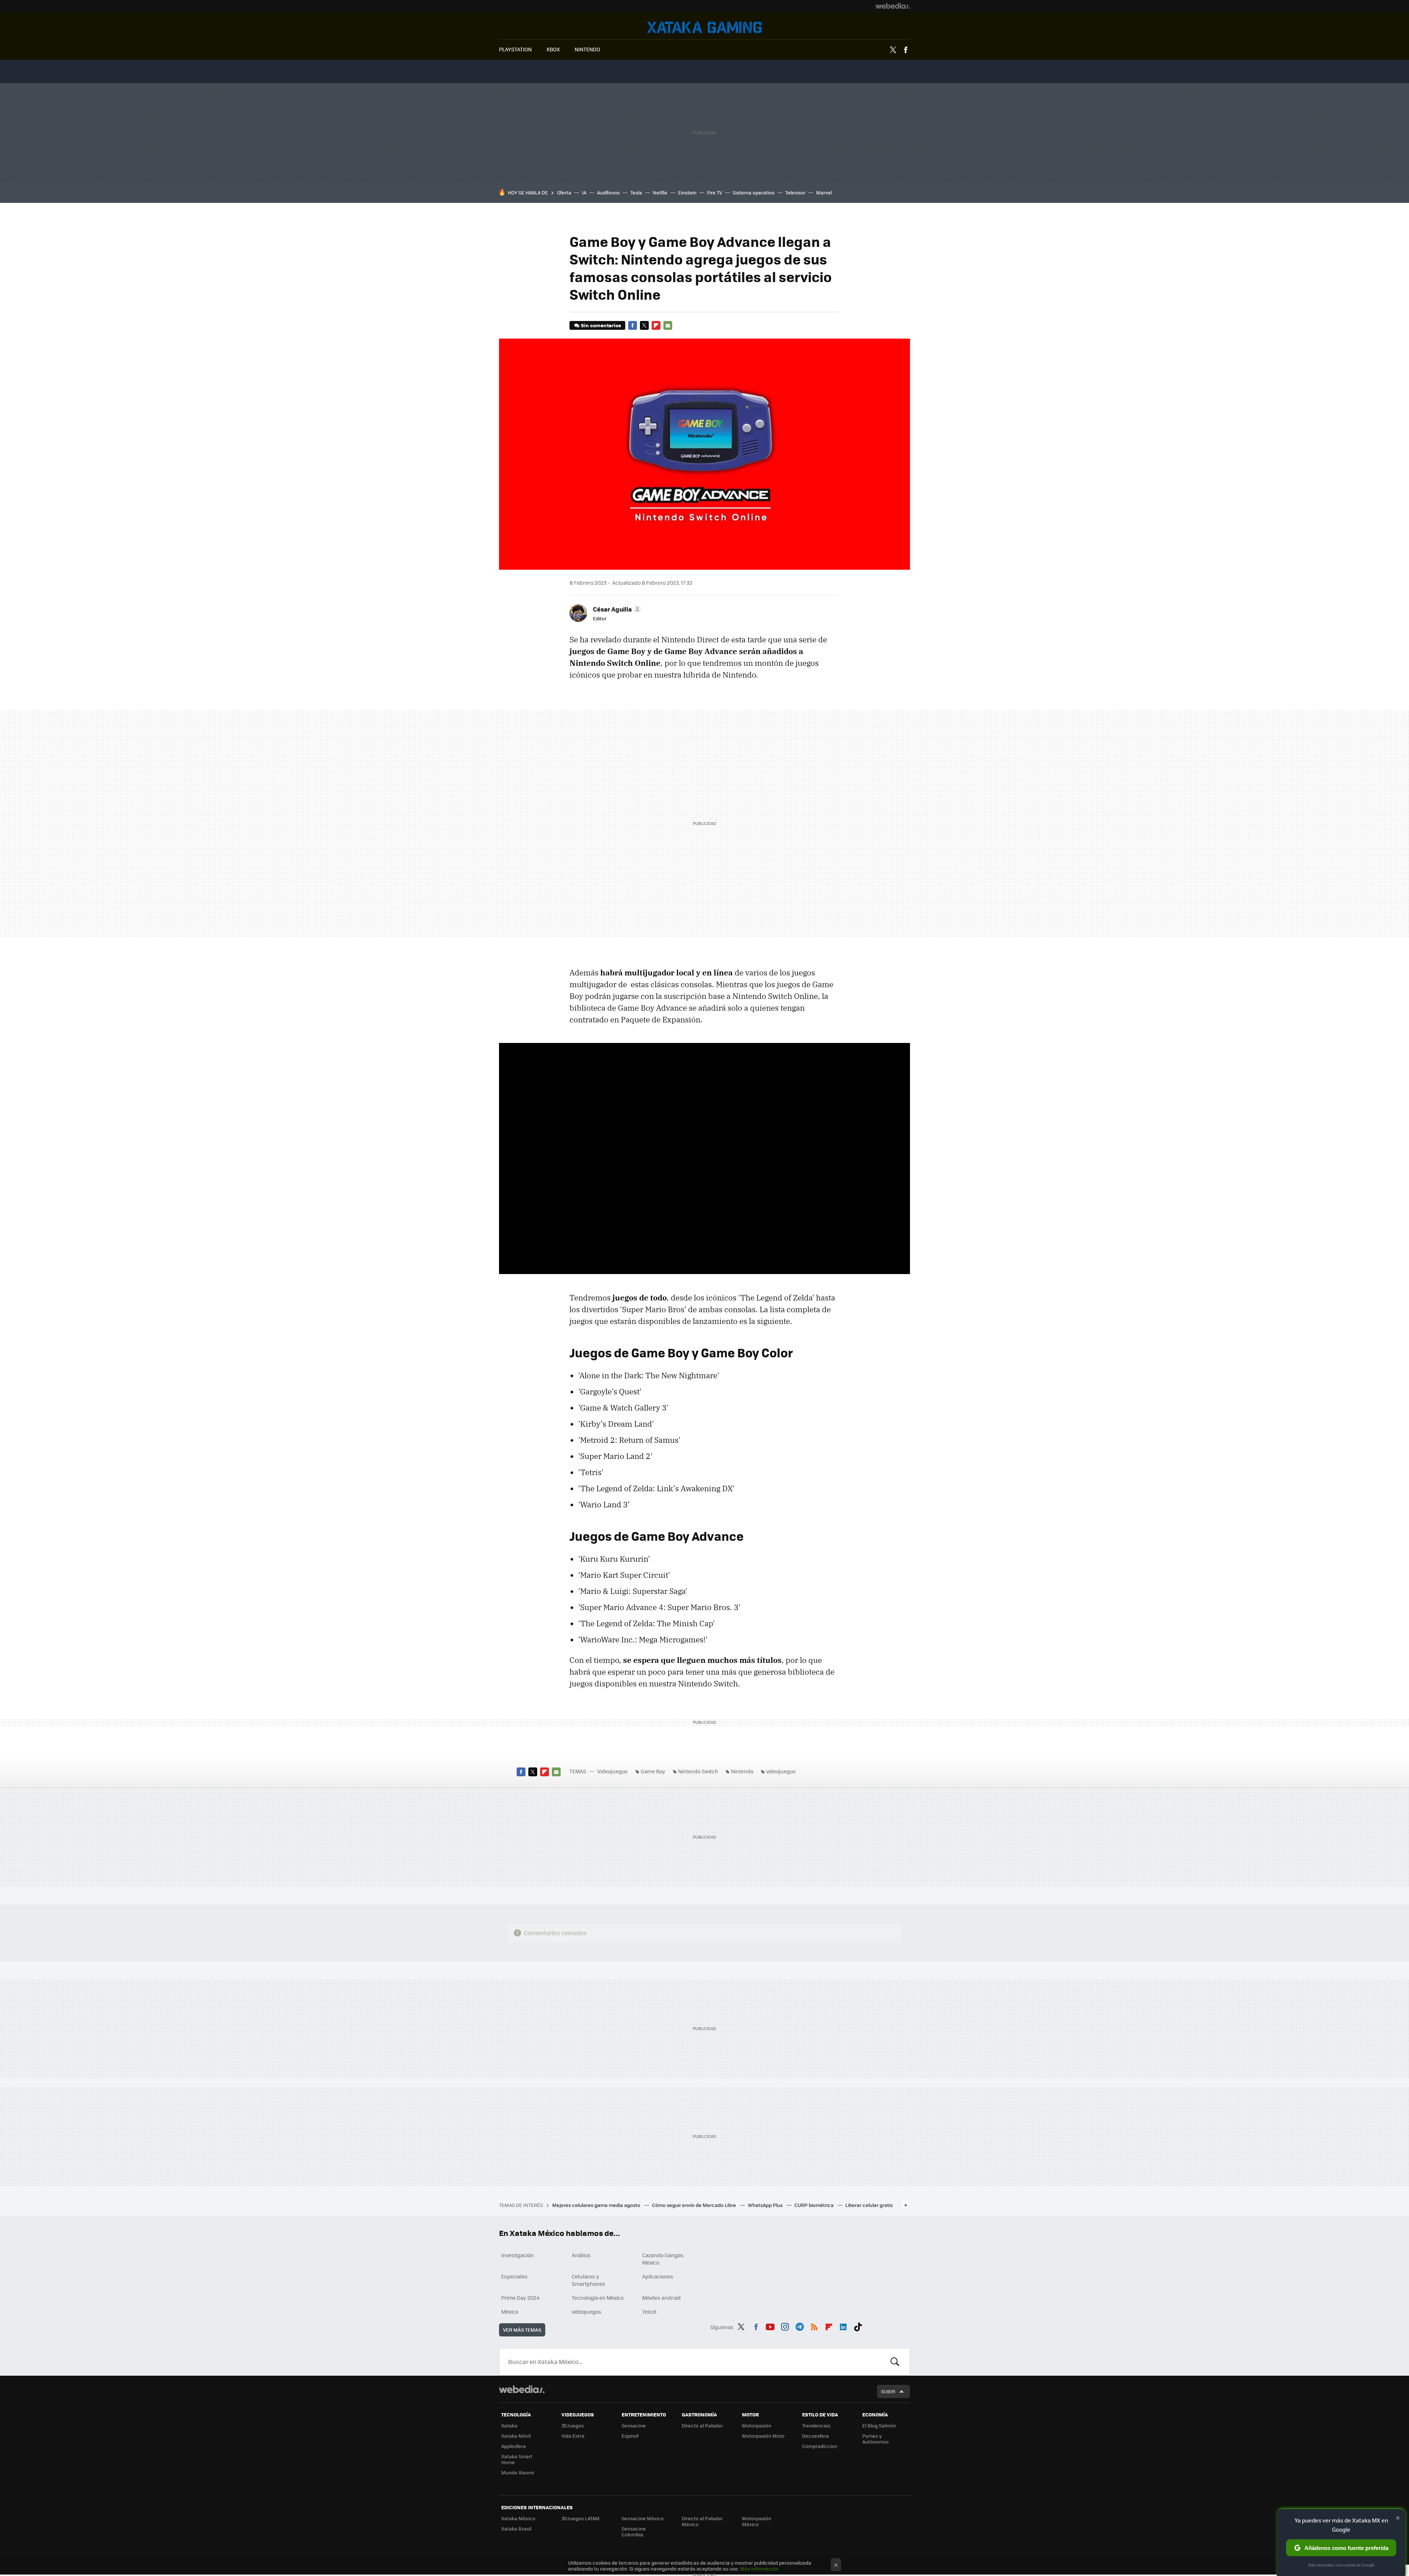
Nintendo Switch (698, 1771)
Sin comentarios (601, 325)
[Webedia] (893, 6)
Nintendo (742, 1771)
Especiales (514, 2276)
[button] (616, 609)
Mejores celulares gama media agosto (597, 2205)
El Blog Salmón (879, 2425)
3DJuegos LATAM (580, 2518)
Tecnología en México (598, 2298)
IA (584, 192)
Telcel (649, 2312)
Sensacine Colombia (634, 2531)
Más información (759, 2568)
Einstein (687, 192)
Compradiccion (820, 2446)
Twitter (893, 50)
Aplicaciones (658, 2276)
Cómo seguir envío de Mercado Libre (695, 2205)
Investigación (518, 2255)
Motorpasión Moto (763, 2436)
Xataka (509, 2425)
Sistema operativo (754, 192)
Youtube (770, 2326)
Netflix (660, 192)
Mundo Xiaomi (518, 2472)
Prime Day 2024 (520, 2298)
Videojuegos (704, 27)
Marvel (824, 192)
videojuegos (781, 1771)
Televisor (795, 192)
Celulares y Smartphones (589, 2280)
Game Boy (653, 1771)
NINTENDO (587, 49)
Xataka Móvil (516, 2436)
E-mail (668, 325)
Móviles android (661, 2298)
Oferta (564, 192)
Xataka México (518, 2518)
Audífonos (608, 192)
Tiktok (858, 2326)
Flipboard (656, 325)
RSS (814, 2326)
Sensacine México (643, 2518)
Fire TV (715, 192)
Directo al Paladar (702, 2425)
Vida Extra (573, 2436)
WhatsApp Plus (766, 2205)
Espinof (630, 2436)
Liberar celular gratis (869, 2205)
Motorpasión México (757, 2521)
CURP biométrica (815, 2205)
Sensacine (634, 2425)
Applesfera (514, 2446)
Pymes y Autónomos (875, 2439)
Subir (888, 2391)
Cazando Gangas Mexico (663, 2259)
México (510, 2312)
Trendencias (816, 2425)
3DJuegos (573, 2425)
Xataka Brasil (516, 2528)
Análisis (581, 2255)
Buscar (895, 2362)
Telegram (800, 2326)
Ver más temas (522, 2330)
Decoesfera (815, 2436)
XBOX (553, 49)
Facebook (906, 50)
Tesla (636, 192)
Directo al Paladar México (702, 2521)
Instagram (785, 2326)
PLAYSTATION (515, 49)
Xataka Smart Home (517, 2459)
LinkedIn (843, 2326)
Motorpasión (757, 2425)
